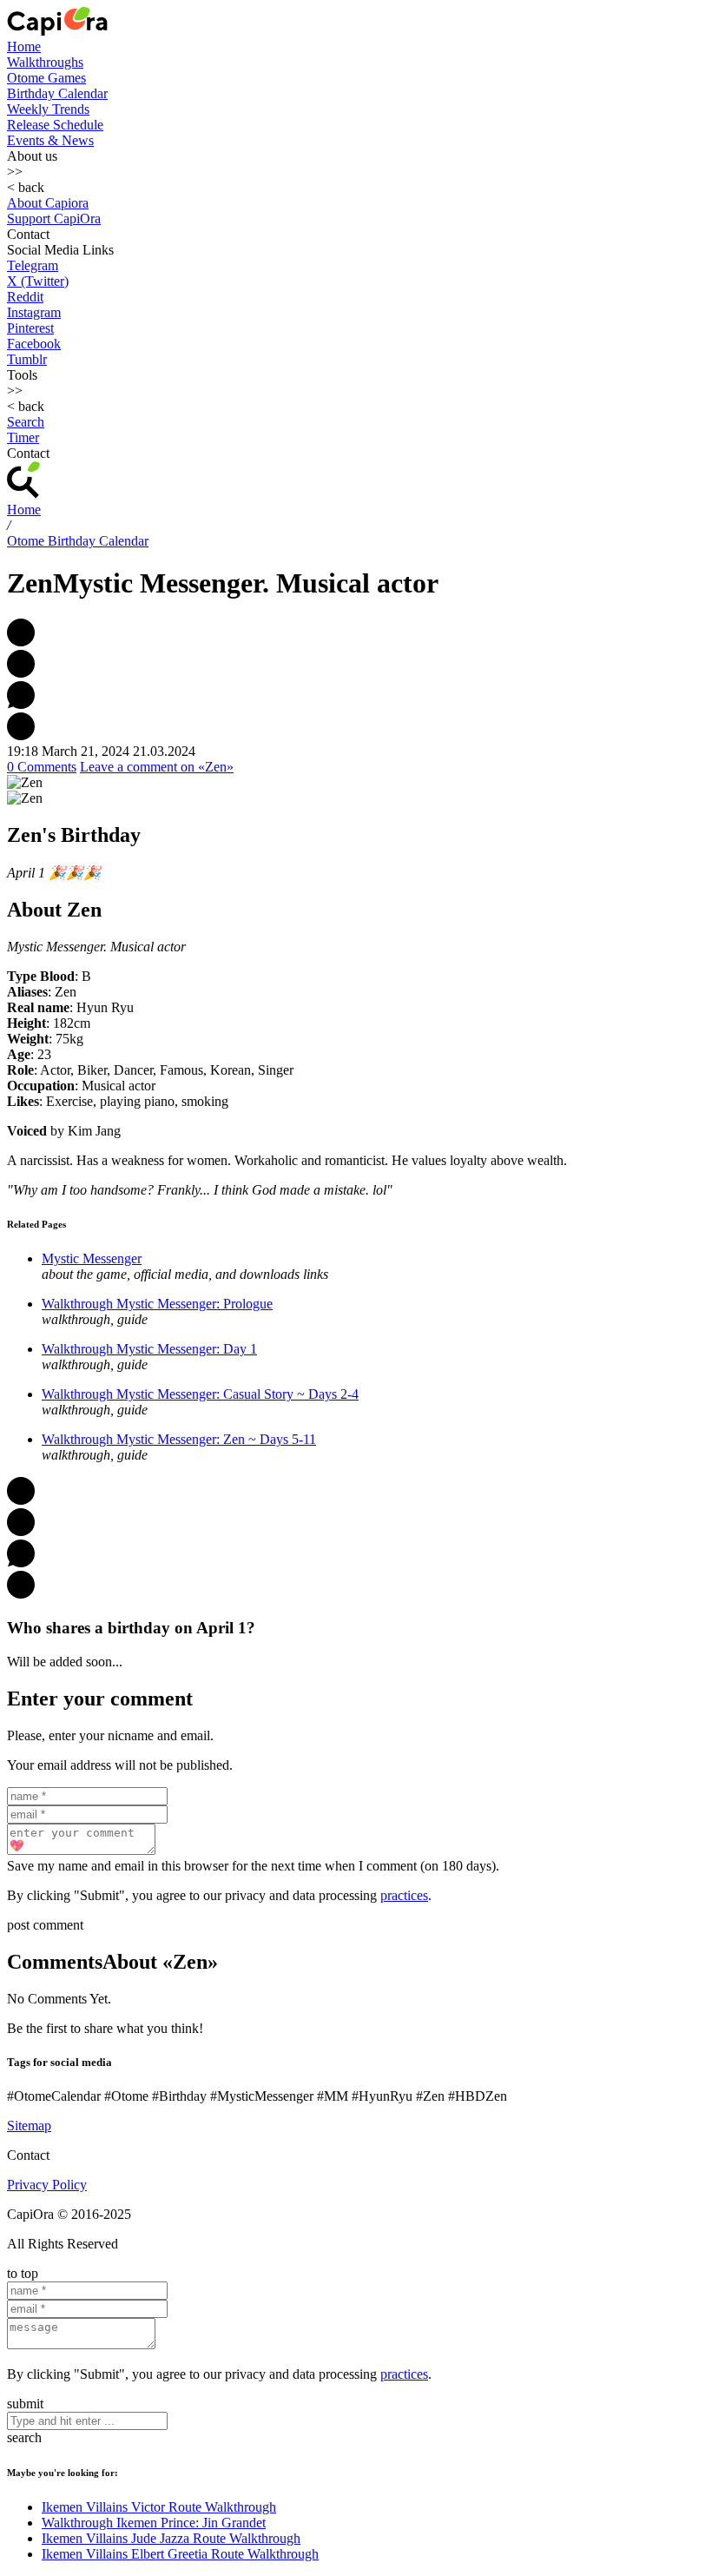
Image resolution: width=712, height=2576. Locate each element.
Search (26, 422)
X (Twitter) (38, 281)
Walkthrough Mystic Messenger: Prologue (157, 1304)
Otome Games (46, 78)
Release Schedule (55, 125)
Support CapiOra (54, 219)
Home (24, 46)
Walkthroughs (45, 62)
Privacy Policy (47, 2185)
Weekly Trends (48, 109)
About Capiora (48, 203)
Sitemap (29, 2126)
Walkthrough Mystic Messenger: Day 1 (149, 1349)
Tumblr (27, 359)
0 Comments (42, 767)
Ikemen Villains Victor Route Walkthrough (159, 2507)
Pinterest (30, 328)
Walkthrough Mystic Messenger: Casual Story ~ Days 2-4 (200, 1394)
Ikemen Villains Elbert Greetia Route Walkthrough (180, 2554)
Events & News (50, 140)
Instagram (34, 312)
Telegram (33, 265)
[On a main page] (57, 31)
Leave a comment (157, 767)
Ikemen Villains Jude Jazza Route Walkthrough (171, 2538)
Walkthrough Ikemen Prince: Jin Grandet (154, 2523)
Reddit (25, 297)
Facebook (34, 344)
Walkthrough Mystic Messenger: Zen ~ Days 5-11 (179, 1439)
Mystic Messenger (92, 1258)
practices (404, 1895)
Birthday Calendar (57, 93)
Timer (23, 437)
